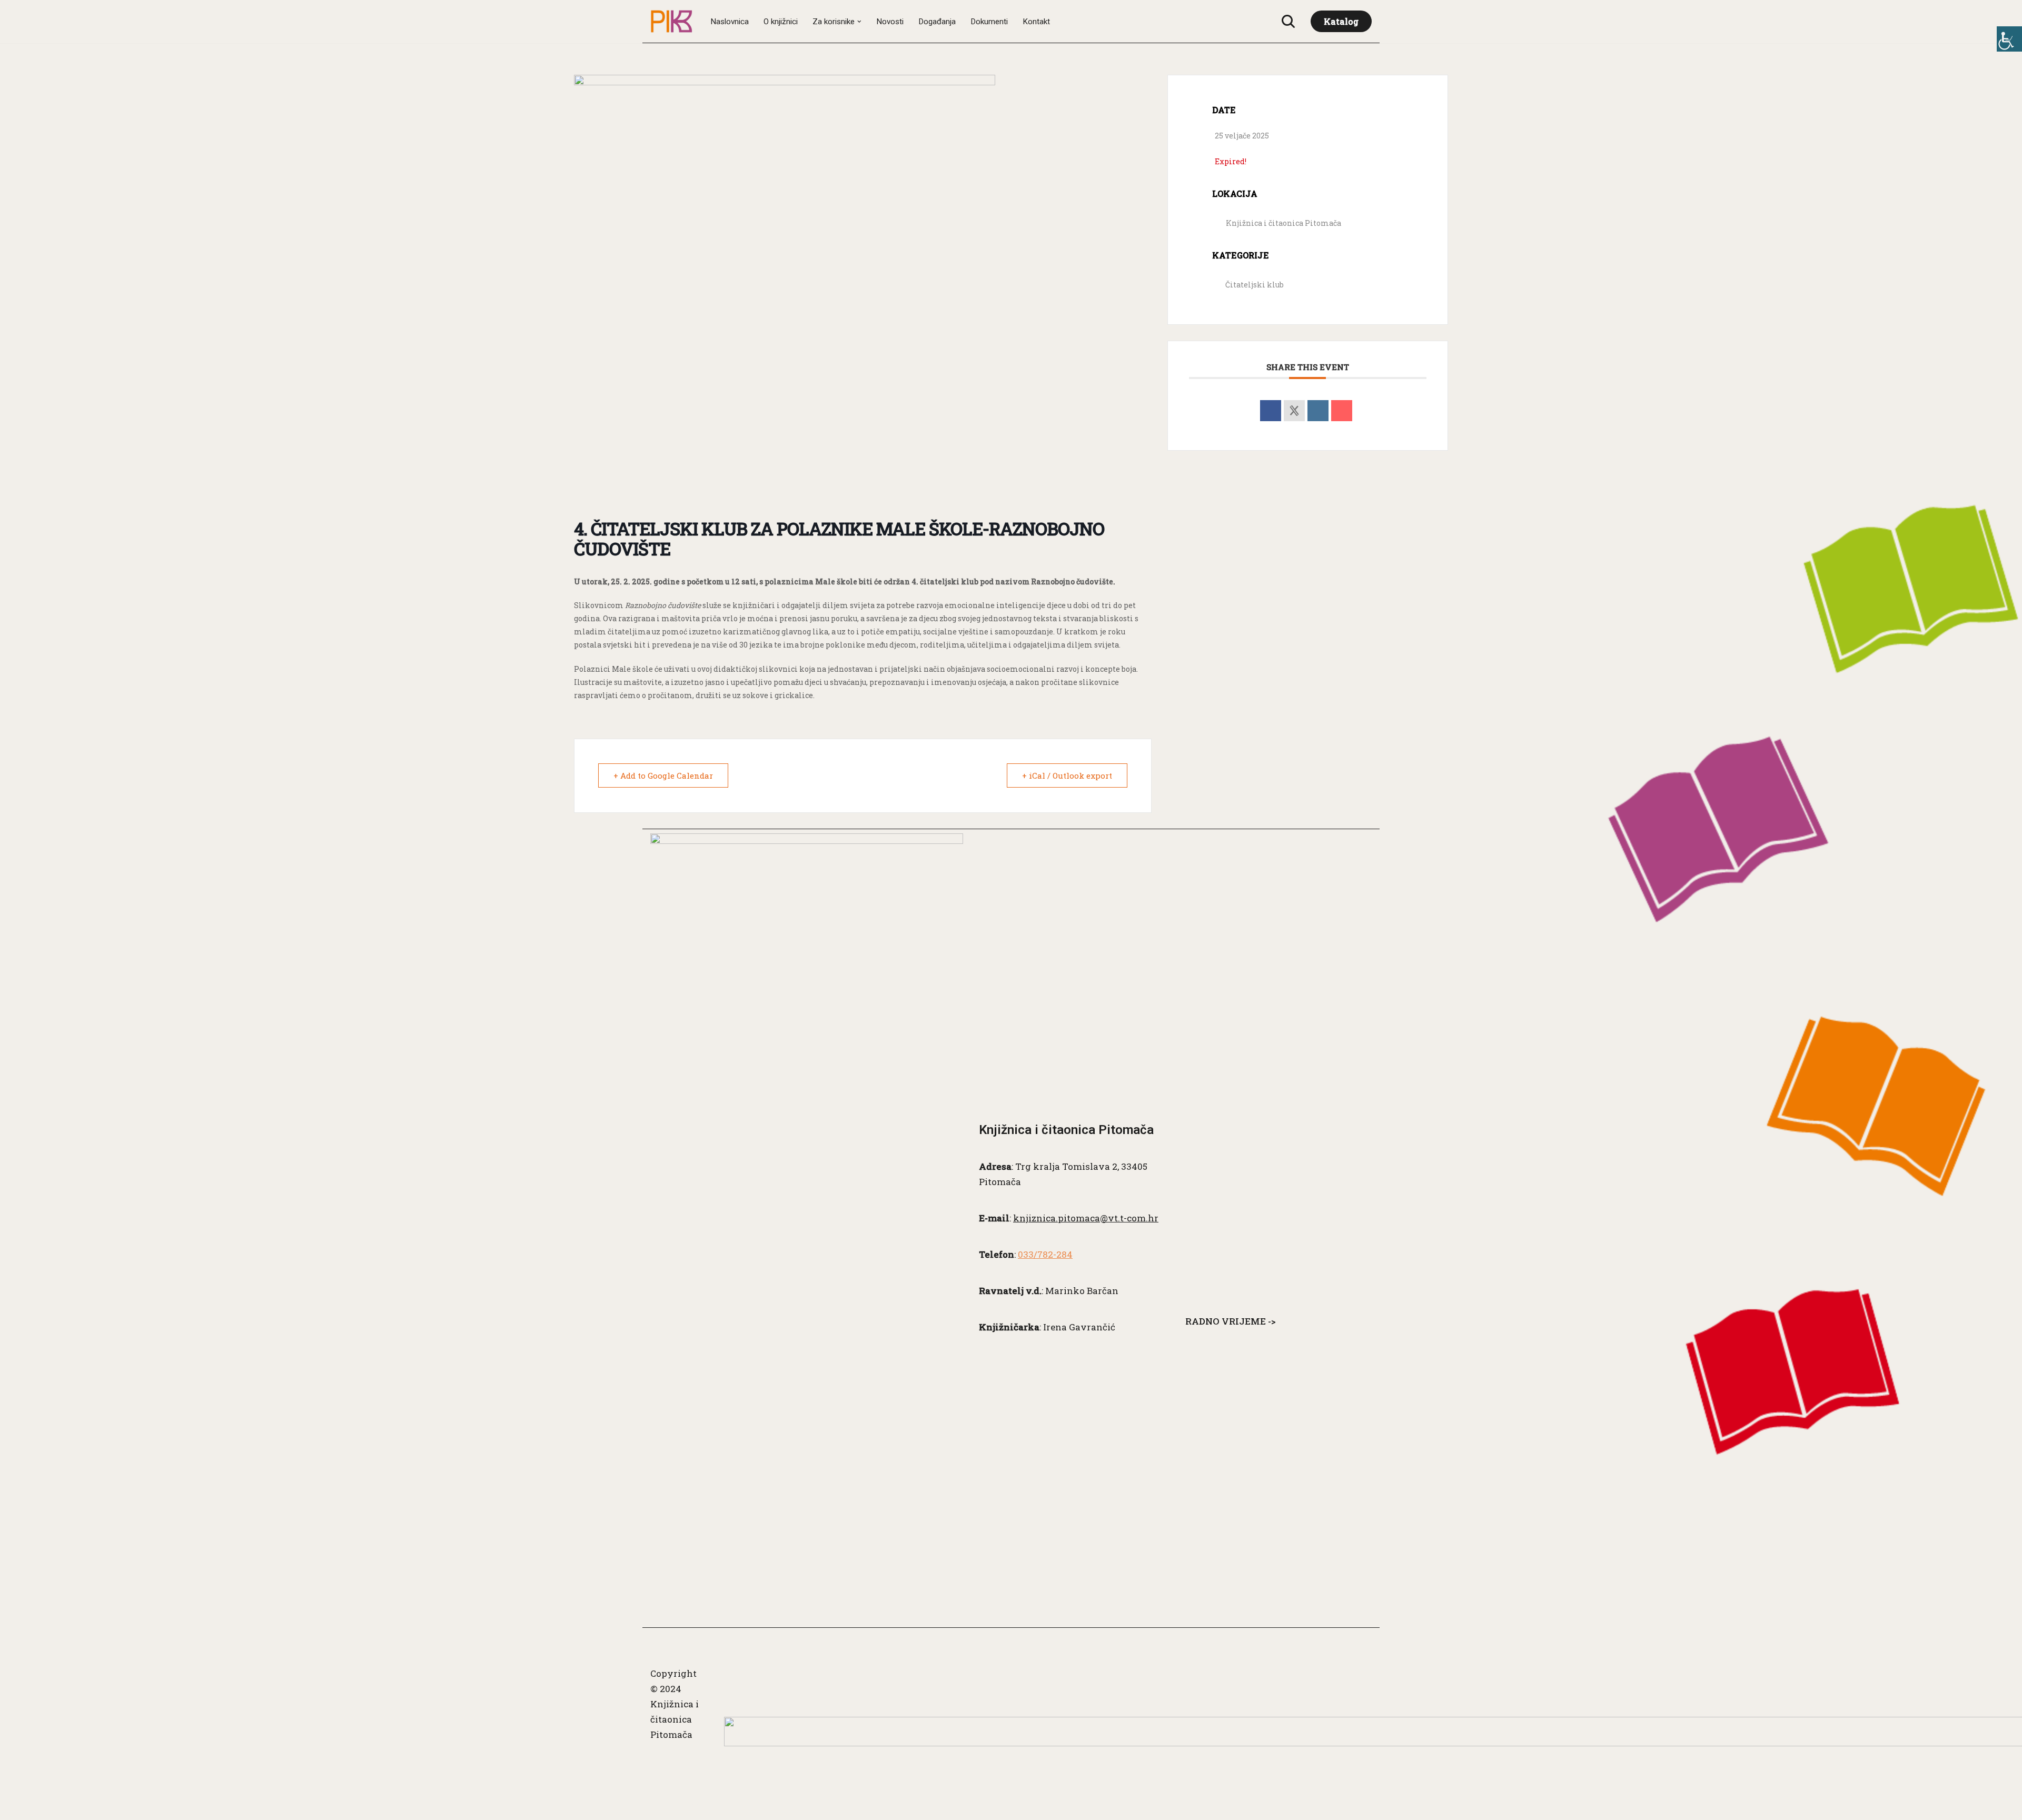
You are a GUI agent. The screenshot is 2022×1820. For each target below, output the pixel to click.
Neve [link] (662, 1760)
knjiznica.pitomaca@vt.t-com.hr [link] (1086, 1218)
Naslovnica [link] (730, 22)
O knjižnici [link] (781, 22)
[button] (859, 22)
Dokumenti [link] (989, 22)
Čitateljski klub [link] (1255, 285)
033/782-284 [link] (1045, 1254)
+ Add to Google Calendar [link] (663, 775)
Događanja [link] (937, 22)
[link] (2009, 39)
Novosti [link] (890, 22)
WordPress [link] (675, 1806)
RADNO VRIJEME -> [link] (1231, 1321)
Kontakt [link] (1036, 22)
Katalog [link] (1341, 21)
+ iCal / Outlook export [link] (1067, 775)
